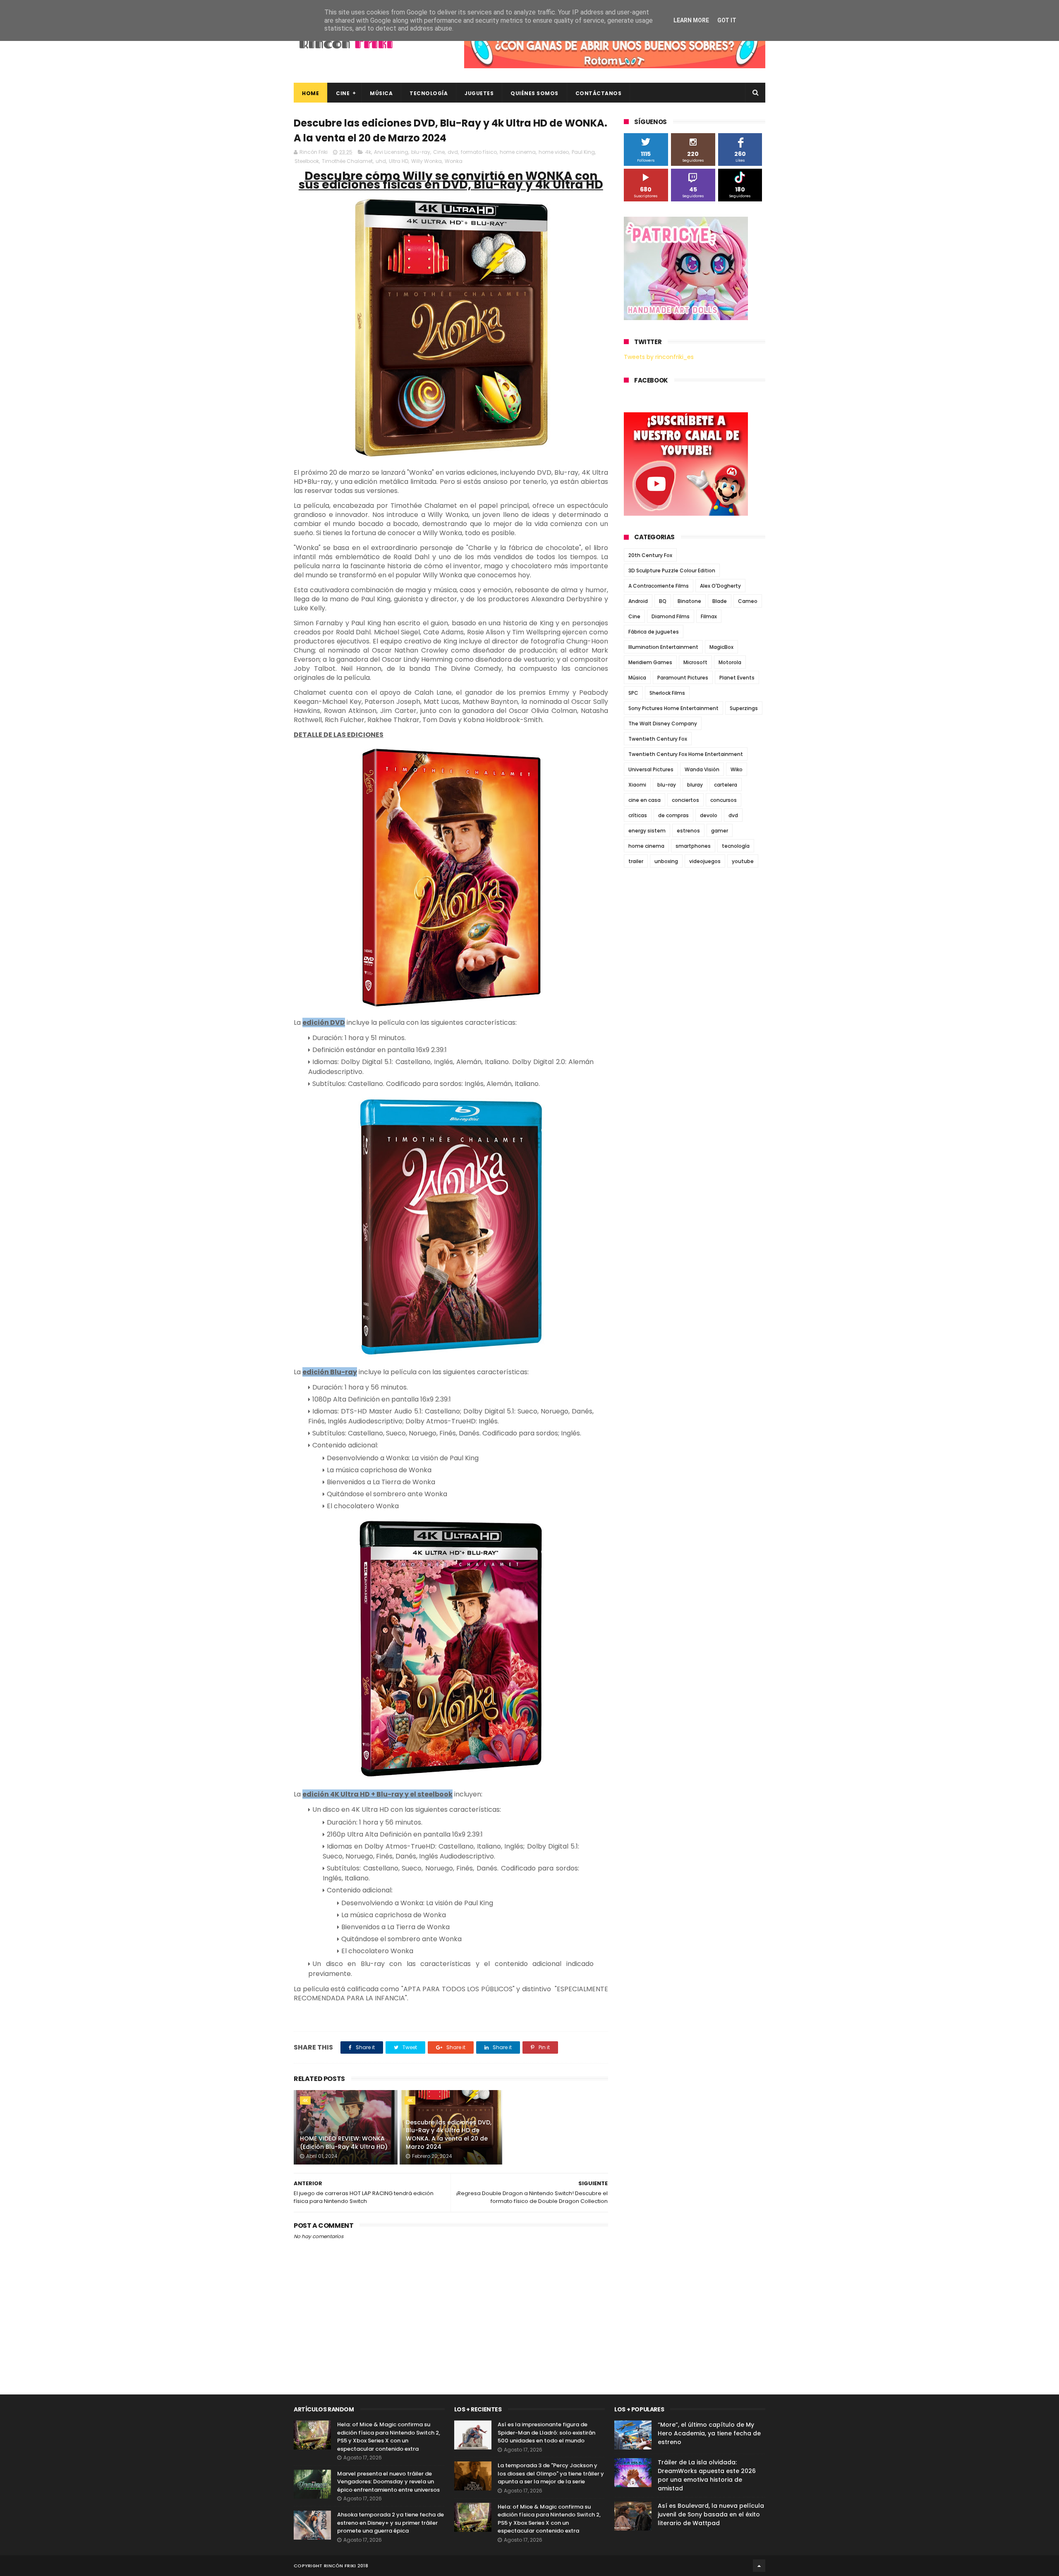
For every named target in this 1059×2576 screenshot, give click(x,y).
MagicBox (721, 647)
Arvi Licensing (391, 152)
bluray (695, 785)
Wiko (737, 769)
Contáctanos (599, 93)
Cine (343, 93)
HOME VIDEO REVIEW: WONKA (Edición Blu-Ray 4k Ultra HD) (344, 2143)
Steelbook (307, 161)
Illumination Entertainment (663, 647)
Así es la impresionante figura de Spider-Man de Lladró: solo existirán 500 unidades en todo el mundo (546, 2432)
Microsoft (695, 662)
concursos (724, 800)
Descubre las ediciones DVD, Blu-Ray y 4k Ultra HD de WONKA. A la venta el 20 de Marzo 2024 (449, 2135)
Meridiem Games (650, 662)
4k (368, 152)
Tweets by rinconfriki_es (659, 357)
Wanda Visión (702, 769)
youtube (743, 861)
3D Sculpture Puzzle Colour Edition (672, 570)
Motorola (730, 662)
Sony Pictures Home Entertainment (673, 708)
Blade (720, 601)
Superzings (744, 708)
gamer (720, 831)
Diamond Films (671, 616)
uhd (381, 161)
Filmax (709, 616)
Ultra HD (399, 161)
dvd (453, 152)
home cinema (518, 152)
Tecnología (429, 93)
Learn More (691, 20)
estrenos (688, 831)
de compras (673, 815)
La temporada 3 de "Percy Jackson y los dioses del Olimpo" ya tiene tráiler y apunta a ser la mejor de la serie (551, 2473)
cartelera (726, 785)
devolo (709, 815)
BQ (663, 601)
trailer (636, 861)
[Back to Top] (759, 2566)
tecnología (736, 846)
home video (554, 152)
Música (381, 93)
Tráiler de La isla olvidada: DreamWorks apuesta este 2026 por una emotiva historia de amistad (707, 2475)
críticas (638, 815)
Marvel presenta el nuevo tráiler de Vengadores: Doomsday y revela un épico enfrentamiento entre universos (388, 2482)
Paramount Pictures (683, 678)
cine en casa (645, 800)
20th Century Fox (650, 555)
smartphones (693, 846)
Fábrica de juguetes (654, 632)
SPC (633, 693)
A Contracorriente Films (659, 586)
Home (310, 93)
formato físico (479, 152)
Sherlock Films (667, 693)
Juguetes (479, 93)
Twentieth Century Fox (658, 739)
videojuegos (705, 861)
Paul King (583, 152)
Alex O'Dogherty (720, 586)
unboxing (666, 861)
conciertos (685, 800)
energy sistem (647, 831)
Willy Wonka (426, 161)
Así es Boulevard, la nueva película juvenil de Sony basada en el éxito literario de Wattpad (711, 2514)
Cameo (748, 601)
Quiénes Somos (534, 93)
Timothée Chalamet (347, 161)
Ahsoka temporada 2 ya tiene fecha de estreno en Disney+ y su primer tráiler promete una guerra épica (391, 2523)
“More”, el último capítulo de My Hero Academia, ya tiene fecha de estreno (709, 2433)
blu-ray (421, 152)
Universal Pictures (651, 769)
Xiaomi (637, 785)
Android (638, 601)
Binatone (689, 601)
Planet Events (737, 678)
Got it (727, 20)
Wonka (454, 161)
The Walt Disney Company (663, 724)
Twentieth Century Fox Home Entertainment (686, 754)
